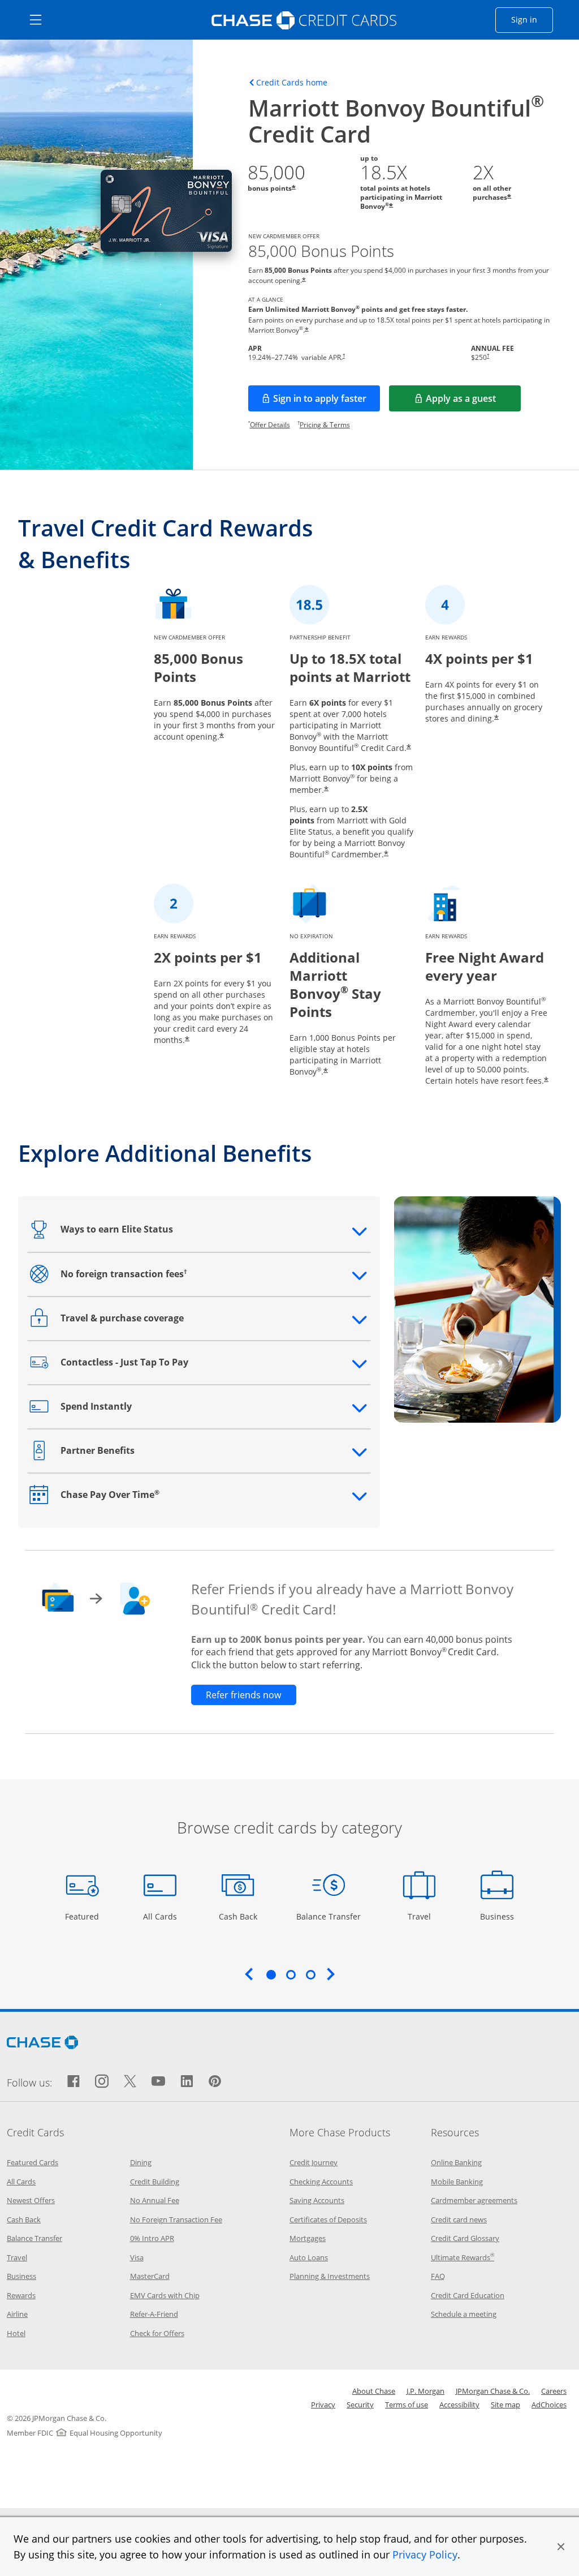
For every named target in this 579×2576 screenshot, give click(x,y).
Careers (554, 2391)
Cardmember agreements (474, 2200)
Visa (137, 2257)
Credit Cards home (292, 83)
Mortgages (308, 2238)
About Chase (374, 2391)
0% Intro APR (152, 2238)
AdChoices (549, 2405)
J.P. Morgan (425, 2391)
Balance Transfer (329, 1916)
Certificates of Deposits (328, 2219)
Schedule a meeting (464, 2314)
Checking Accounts (321, 2182)
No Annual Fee (155, 2200)
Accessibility (459, 2405)
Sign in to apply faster (327, 402)
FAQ (438, 2276)
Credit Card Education (468, 2295)
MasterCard (150, 2276)
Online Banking (456, 2162)
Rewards (21, 2295)
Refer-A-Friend (154, 2314)
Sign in (532, 19)
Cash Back (238, 1916)
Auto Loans (309, 2257)
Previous (249, 1974)
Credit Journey (314, 2162)
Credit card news (459, 2219)
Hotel (16, 2333)
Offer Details (270, 425)
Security (360, 2405)
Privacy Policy (425, 2554)
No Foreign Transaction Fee (176, 2219)
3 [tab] (310, 1974)
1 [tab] (271, 1974)
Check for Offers (157, 2333)
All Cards (161, 1916)
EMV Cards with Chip (165, 2295)
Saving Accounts (317, 2200)
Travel (423, 1916)
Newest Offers (31, 2200)
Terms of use (407, 2405)
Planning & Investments (330, 2276)
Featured (83, 1916)
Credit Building (155, 2182)
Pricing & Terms (325, 425)
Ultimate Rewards (463, 2257)
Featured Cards (33, 2162)
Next (331, 1974)
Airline (17, 2314)
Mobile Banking (457, 2182)
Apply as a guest (473, 402)
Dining (141, 2162)
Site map (505, 2405)
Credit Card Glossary (465, 2238)
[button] (561, 2547)
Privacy (323, 2405)
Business (498, 1916)
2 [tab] (291, 1974)
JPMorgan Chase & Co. (493, 2391)
